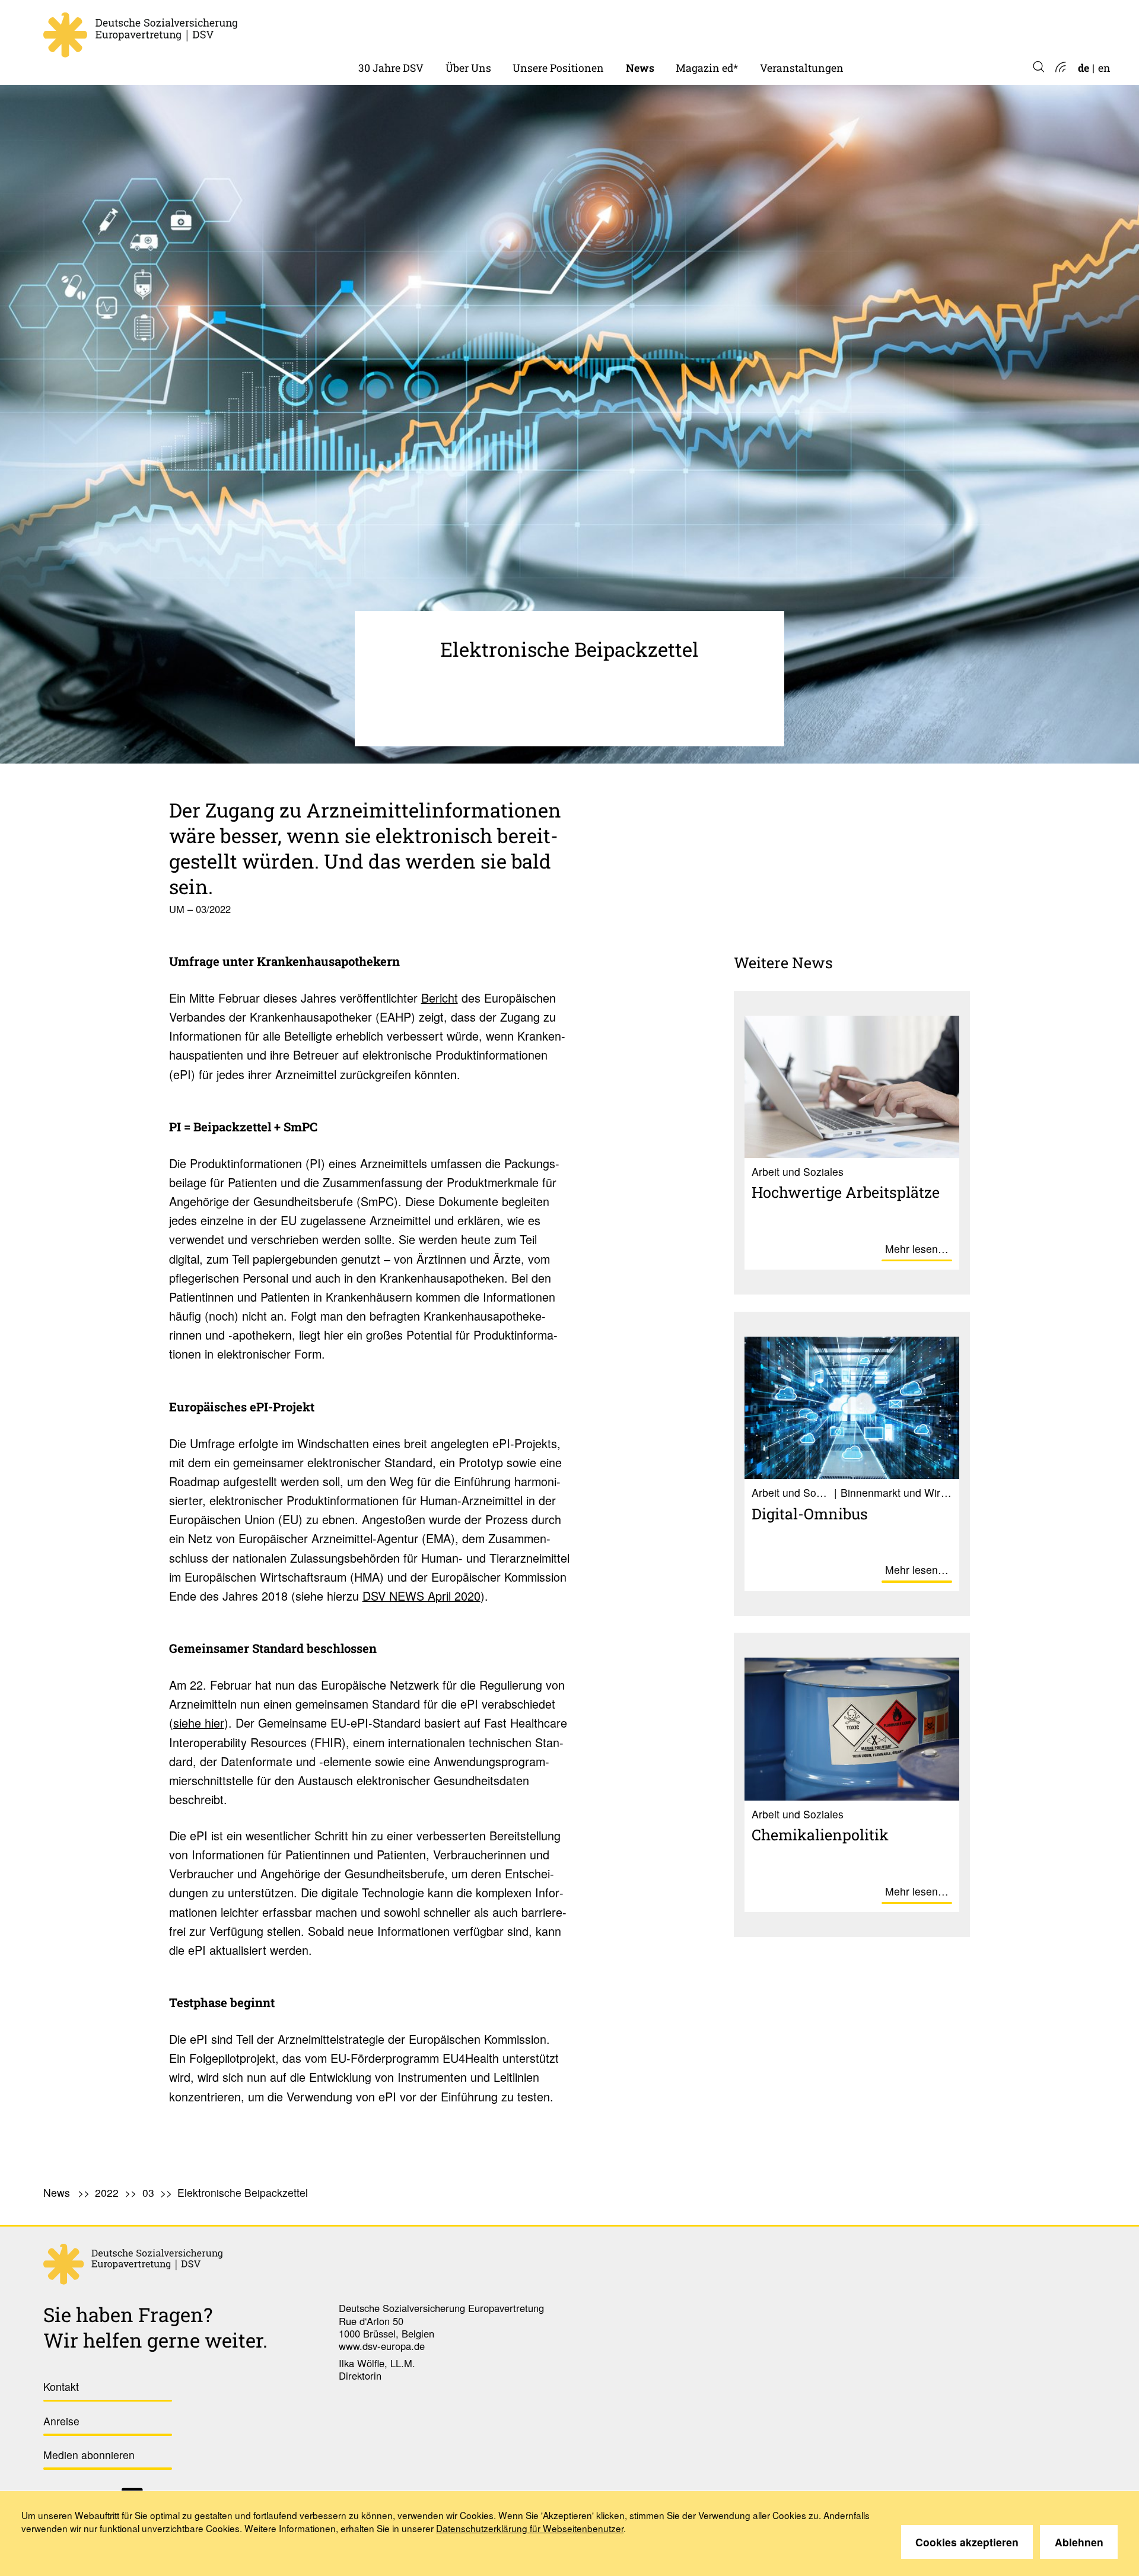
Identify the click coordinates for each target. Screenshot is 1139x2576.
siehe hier (199, 1723)
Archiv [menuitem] (692, 29)
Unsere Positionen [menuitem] (558, 68)
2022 (638, 29)
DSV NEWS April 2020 (421, 1596)
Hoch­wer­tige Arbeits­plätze (846, 1192)
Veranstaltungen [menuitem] (802, 68)
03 (148, 2192)
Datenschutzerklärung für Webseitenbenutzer (530, 2528)
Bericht (440, 998)
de (1084, 68)
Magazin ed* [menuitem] (707, 68)
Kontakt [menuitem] (61, 2386)
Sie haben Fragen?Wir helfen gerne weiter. (155, 2327)
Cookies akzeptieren (967, 2542)
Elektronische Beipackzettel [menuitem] (243, 2192)
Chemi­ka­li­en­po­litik (820, 1834)
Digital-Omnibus (810, 1513)
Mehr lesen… (917, 1249)
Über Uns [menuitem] (468, 68)
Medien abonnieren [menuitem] (89, 2455)
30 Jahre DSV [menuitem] (391, 68)
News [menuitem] (640, 68)
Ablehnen (1079, 2542)
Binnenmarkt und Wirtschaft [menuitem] (584, 29)
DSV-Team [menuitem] (472, 29)
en (1104, 68)
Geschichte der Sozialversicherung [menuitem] (443, 29)
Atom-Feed (1060, 68)
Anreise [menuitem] (61, 2421)
